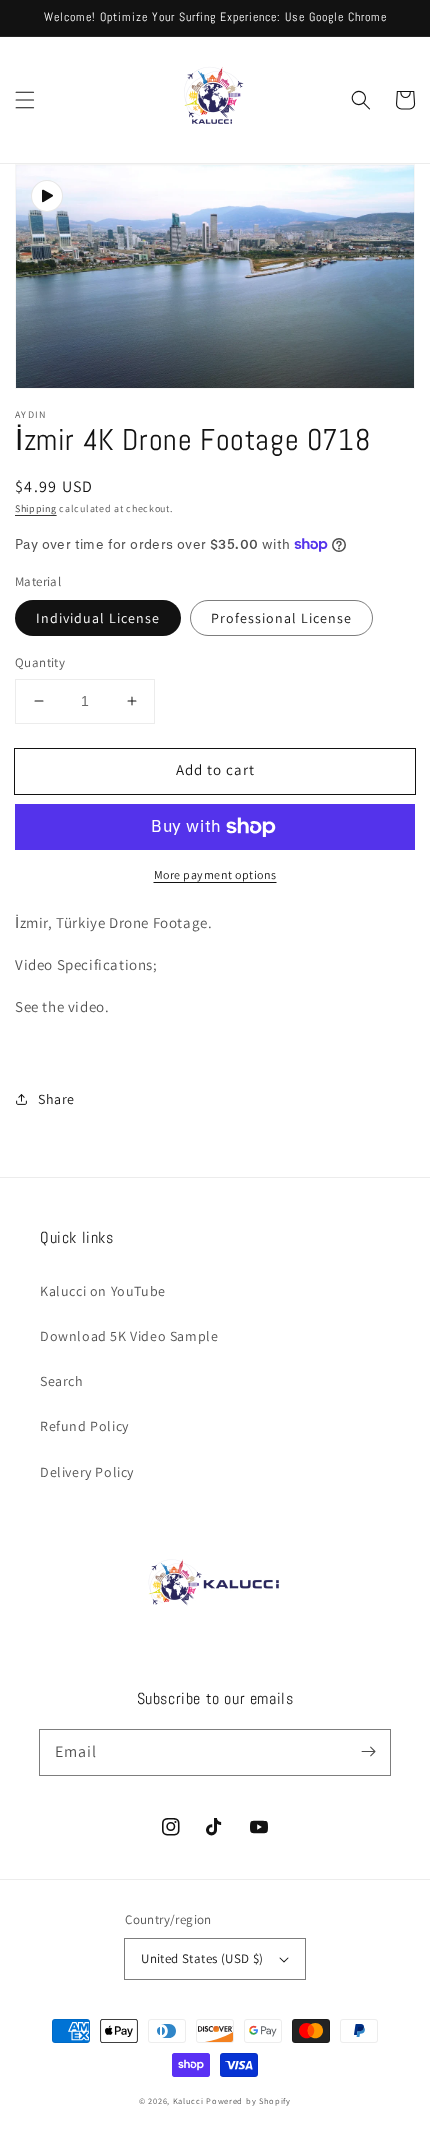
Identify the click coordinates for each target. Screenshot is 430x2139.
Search (62, 1381)
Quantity (40, 662)
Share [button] (56, 1099)
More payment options (215, 874)
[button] (25, 100)
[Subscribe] (368, 1752)
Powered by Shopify (248, 2100)
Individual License (98, 618)
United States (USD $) (202, 1958)
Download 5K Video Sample (129, 1336)
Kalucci (188, 2100)
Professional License (281, 618)
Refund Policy (84, 1426)
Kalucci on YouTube (103, 1291)
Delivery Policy (87, 1472)
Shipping (36, 508)
